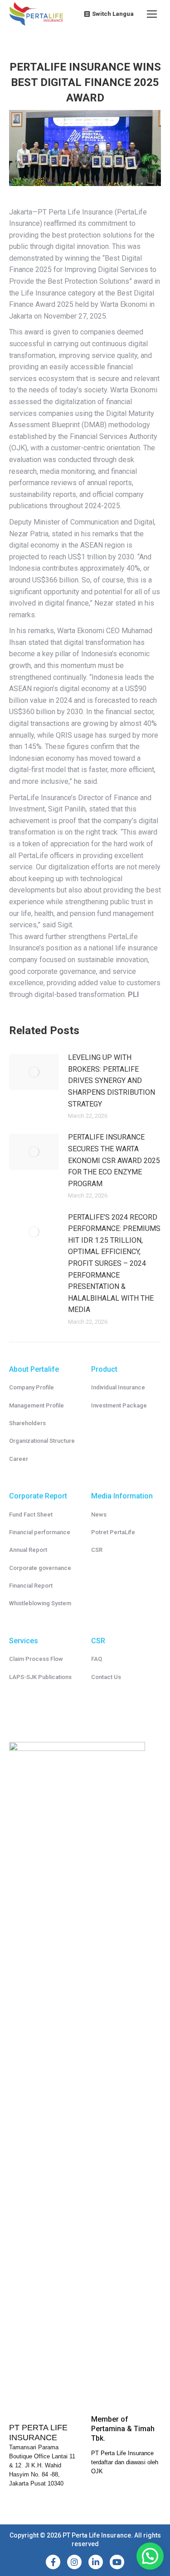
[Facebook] (53, 2562)
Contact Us (106, 1677)
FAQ (97, 1659)
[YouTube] (117, 2562)
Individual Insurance (118, 1387)
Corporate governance (40, 1568)
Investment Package (119, 1405)
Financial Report (31, 1586)
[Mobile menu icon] (152, 14)
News (99, 1515)
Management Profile (36, 1405)
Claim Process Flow (36, 1659)
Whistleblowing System (40, 1603)
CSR (97, 1550)
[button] (150, 2556)
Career (19, 1459)
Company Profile (32, 1387)
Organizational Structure (42, 1441)
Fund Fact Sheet (31, 1515)
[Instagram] (74, 2562)
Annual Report (28, 1550)
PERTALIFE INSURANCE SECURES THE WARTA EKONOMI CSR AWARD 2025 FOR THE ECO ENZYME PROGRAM (114, 1160)
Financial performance (40, 1532)
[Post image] (34, 1072)
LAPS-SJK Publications (40, 1677)
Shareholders (27, 1423)
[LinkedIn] (96, 2562)
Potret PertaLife (113, 1532)
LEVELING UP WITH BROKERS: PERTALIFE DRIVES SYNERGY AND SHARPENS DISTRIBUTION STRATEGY (112, 1080)
